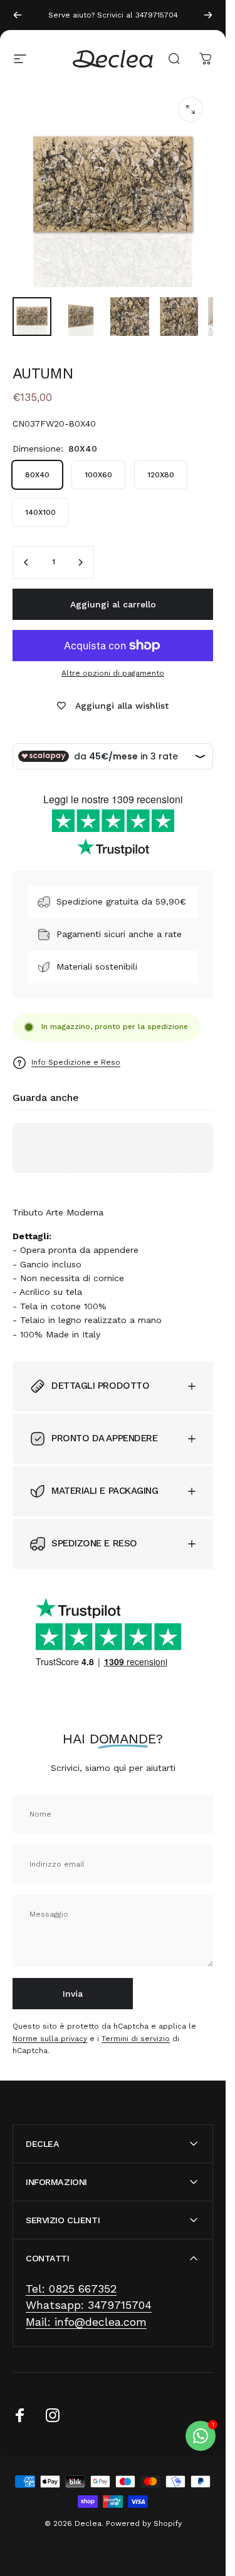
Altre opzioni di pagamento (113, 673)
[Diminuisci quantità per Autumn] (26, 562)
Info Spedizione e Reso (76, 1062)
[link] (71, 2289)
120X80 (161, 475)
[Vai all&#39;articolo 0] (32, 317)
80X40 (37, 475)
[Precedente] (18, 15)
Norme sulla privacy (50, 2039)
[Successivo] (208, 15)
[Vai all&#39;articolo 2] (81, 317)
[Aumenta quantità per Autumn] (80, 562)
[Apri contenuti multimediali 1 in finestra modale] (191, 109)
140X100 (40, 512)
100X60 (98, 475)
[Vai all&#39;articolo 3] (130, 317)
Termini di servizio (136, 2039)
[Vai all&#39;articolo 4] (179, 317)
